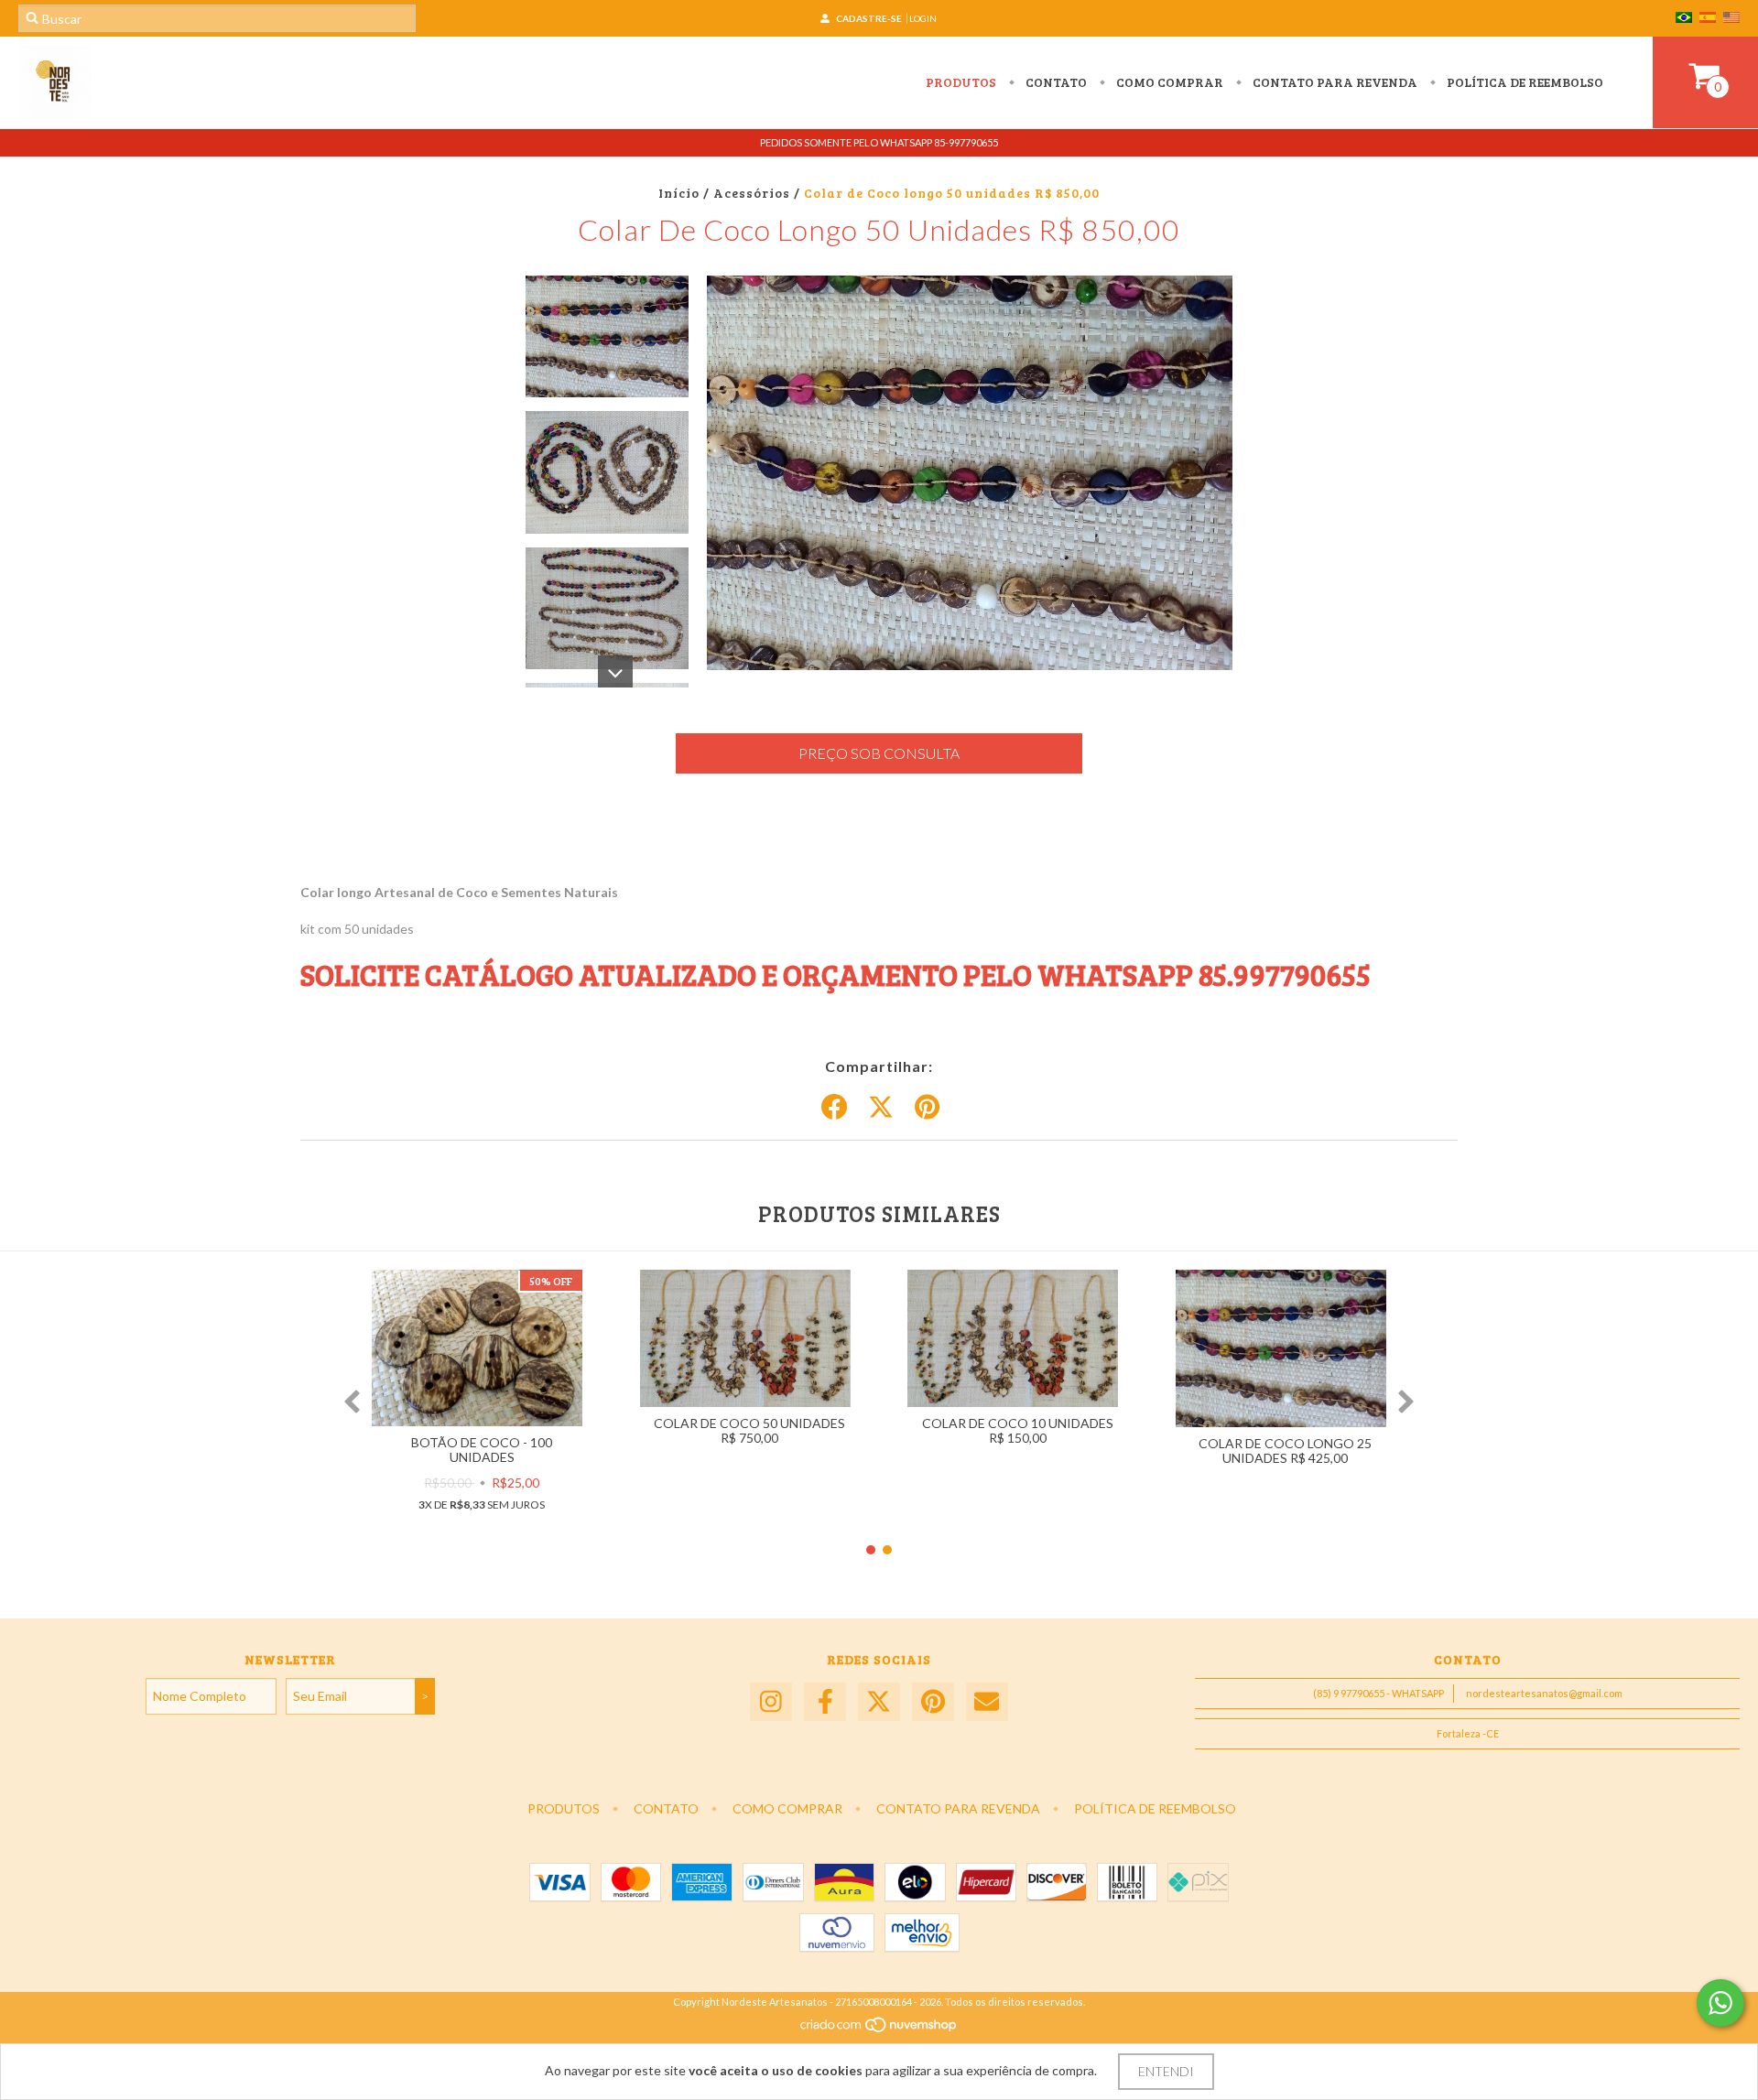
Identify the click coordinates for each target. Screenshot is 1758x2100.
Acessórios (752, 193)
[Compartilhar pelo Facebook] (834, 1108)
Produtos (961, 82)
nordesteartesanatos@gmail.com (1544, 1693)
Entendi (1166, 2071)
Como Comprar (1168, 82)
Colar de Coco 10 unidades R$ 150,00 (1018, 1430)
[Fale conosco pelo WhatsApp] (1720, 2003)
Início (679, 193)
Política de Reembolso (1524, 82)
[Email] (987, 1702)
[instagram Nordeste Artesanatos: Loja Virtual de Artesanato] (771, 1702)
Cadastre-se (869, 18)
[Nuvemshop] (879, 2029)
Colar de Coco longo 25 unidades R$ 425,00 (1285, 1451)
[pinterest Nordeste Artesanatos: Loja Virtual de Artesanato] (933, 1702)
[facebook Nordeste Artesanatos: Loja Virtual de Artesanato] (825, 1702)
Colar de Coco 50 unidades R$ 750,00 (749, 1430)
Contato (1055, 82)
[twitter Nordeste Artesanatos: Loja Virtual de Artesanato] (879, 1702)
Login (923, 18)
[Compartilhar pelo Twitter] (881, 1108)
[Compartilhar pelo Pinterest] (927, 1108)
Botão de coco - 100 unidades (482, 1450)
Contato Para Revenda (1334, 82)
